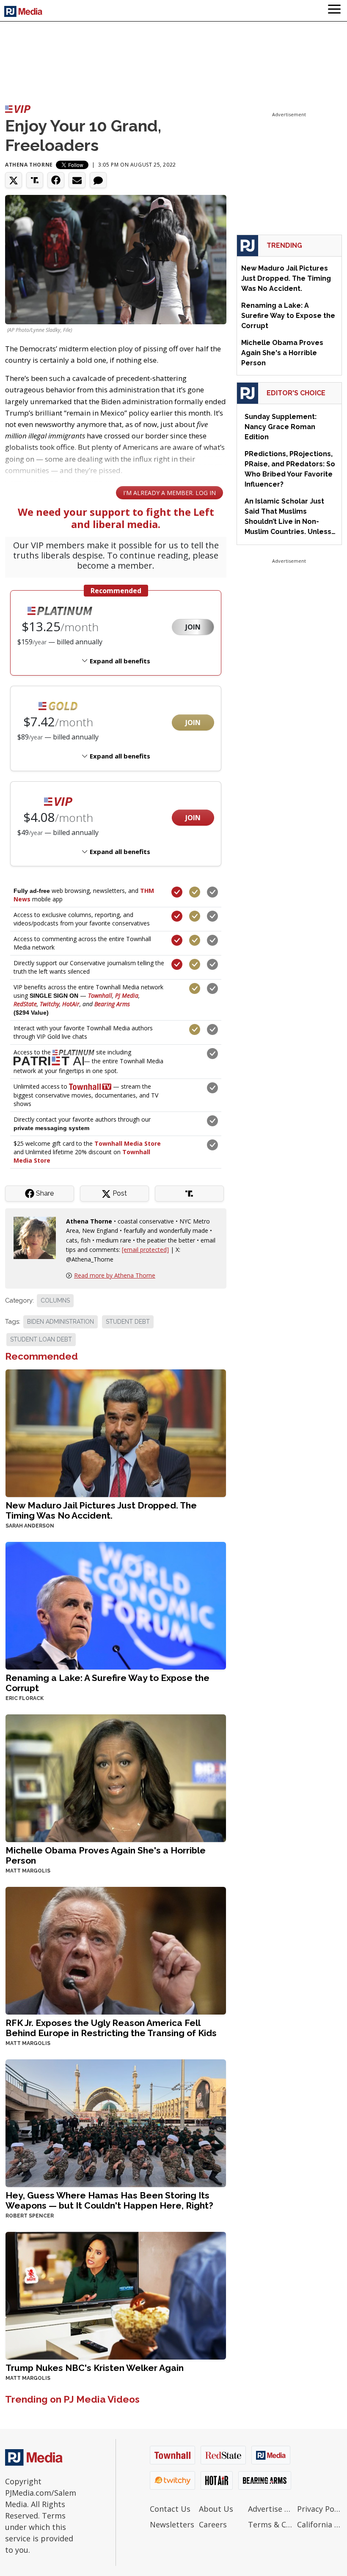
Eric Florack (25, 1698)
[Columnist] (38, 1237)
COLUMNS (55, 1300)
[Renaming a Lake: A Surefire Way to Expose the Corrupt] (116, 1605)
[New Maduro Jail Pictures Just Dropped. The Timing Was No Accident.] (116, 1432)
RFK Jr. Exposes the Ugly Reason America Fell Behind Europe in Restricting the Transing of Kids (111, 2028)
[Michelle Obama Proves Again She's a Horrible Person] (116, 1777)
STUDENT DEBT (128, 1322)
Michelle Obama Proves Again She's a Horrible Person (106, 1855)
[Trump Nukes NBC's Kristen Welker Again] (116, 2295)
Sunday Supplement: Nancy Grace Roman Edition (281, 427)
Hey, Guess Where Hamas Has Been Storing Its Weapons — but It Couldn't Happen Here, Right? (109, 2200)
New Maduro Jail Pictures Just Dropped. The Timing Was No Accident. (101, 1510)
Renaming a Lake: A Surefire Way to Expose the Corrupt (107, 1683)
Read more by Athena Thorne (115, 1275)
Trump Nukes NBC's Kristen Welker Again (95, 2368)
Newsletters (172, 2524)
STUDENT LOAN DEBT (41, 1339)
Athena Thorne (29, 165)
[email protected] (145, 1250)
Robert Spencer (30, 2216)
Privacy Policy (319, 2509)
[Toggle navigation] (334, 11)
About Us (216, 2509)
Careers (213, 2524)
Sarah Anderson (30, 1526)
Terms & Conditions (270, 2524)
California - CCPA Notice (319, 2524)
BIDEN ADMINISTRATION (61, 1322)
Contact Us (170, 2509)
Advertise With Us (270, 2509)
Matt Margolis (28, 1871)
